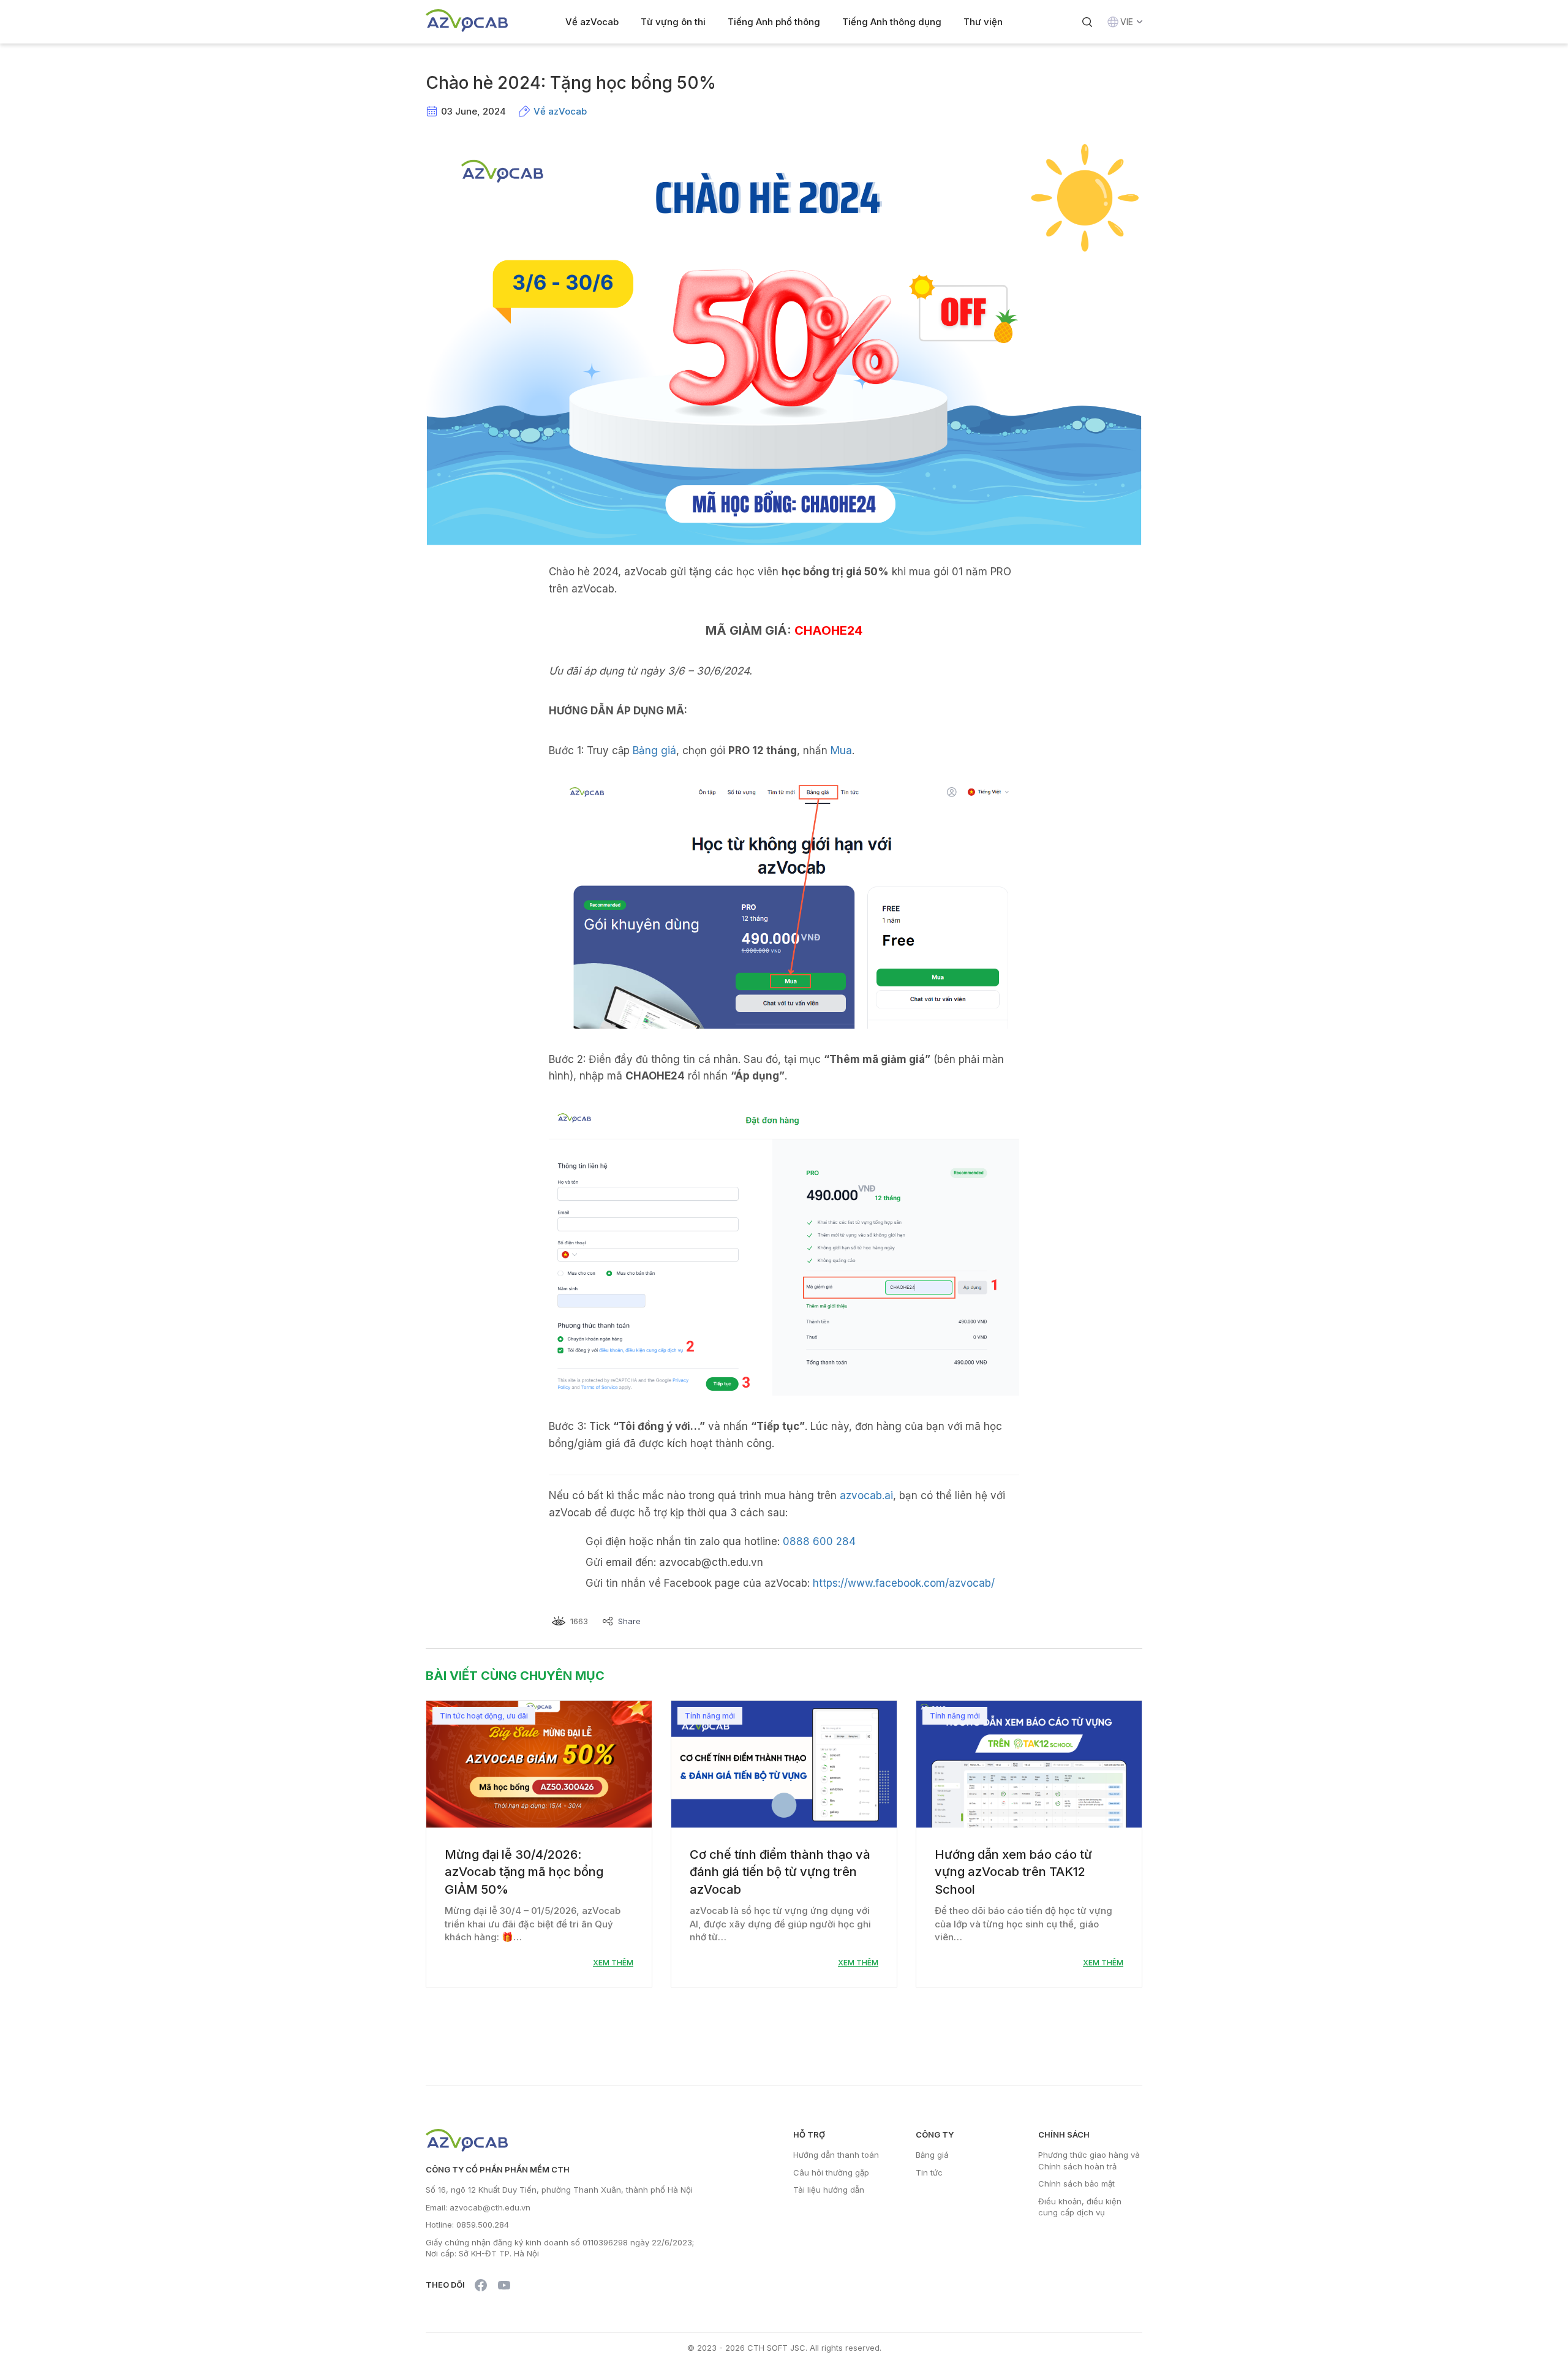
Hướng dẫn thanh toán (836, 2155)
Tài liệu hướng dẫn (829, 2190)
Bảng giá (932, 2155)
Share (629, 1621)
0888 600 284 (819, 1541)
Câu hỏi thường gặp (831, 2172)
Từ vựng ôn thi (673, 22)
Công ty (935, 2134)
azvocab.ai (866, 1495)
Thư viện (983, 22)
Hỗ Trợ (809, 2134)
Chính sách (1064, 2134)
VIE (1127, 22)
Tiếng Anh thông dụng (892, 22)
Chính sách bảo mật (1076, 2183)
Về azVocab (592, 22)
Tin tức (929, 2172)
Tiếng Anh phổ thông (774, 22)
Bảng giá (654, 750)
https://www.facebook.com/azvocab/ (904, 1583)
